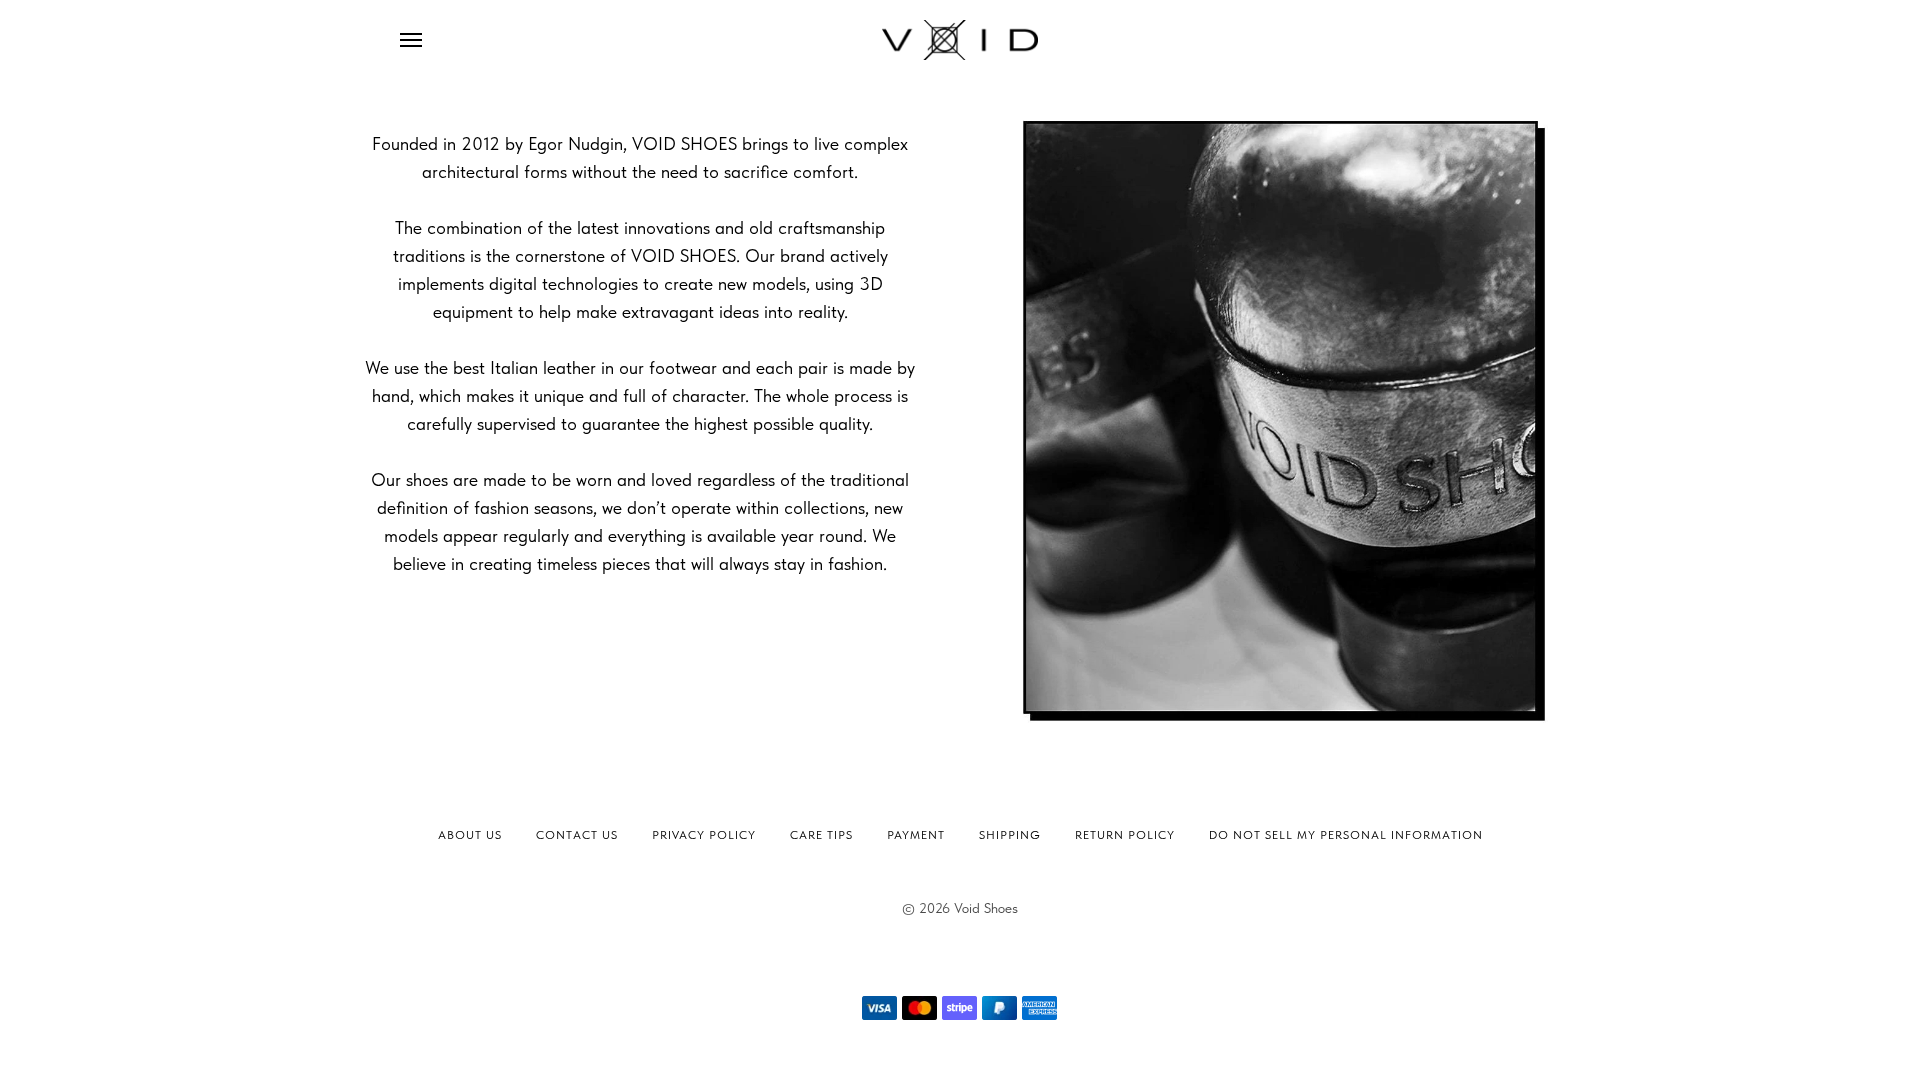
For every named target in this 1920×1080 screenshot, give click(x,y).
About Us (470, 835)
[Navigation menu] (411, 40)
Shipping (1010, 835)
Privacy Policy (704, 835)
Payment (916, 835)
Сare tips (821, 835)
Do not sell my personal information (1346, 835)
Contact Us (577, 835)
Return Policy (1125, 835)
